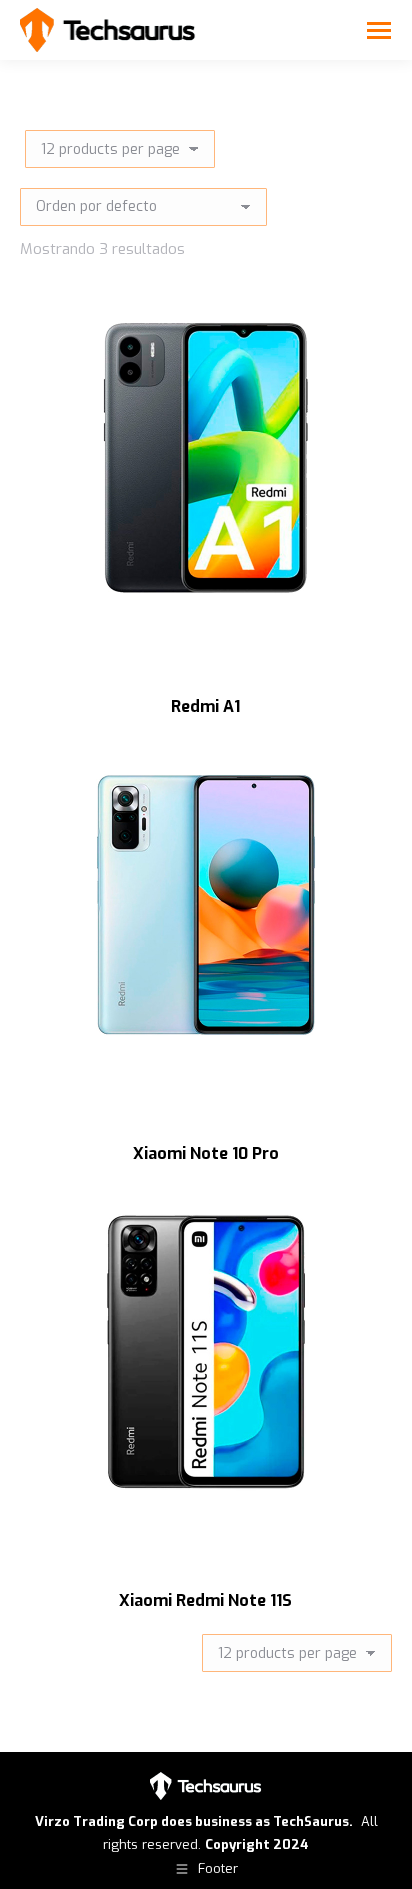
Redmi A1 (205, 706)
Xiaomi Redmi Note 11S (205, 1600)
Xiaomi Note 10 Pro (206, 1153)
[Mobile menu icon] (379, 30)
